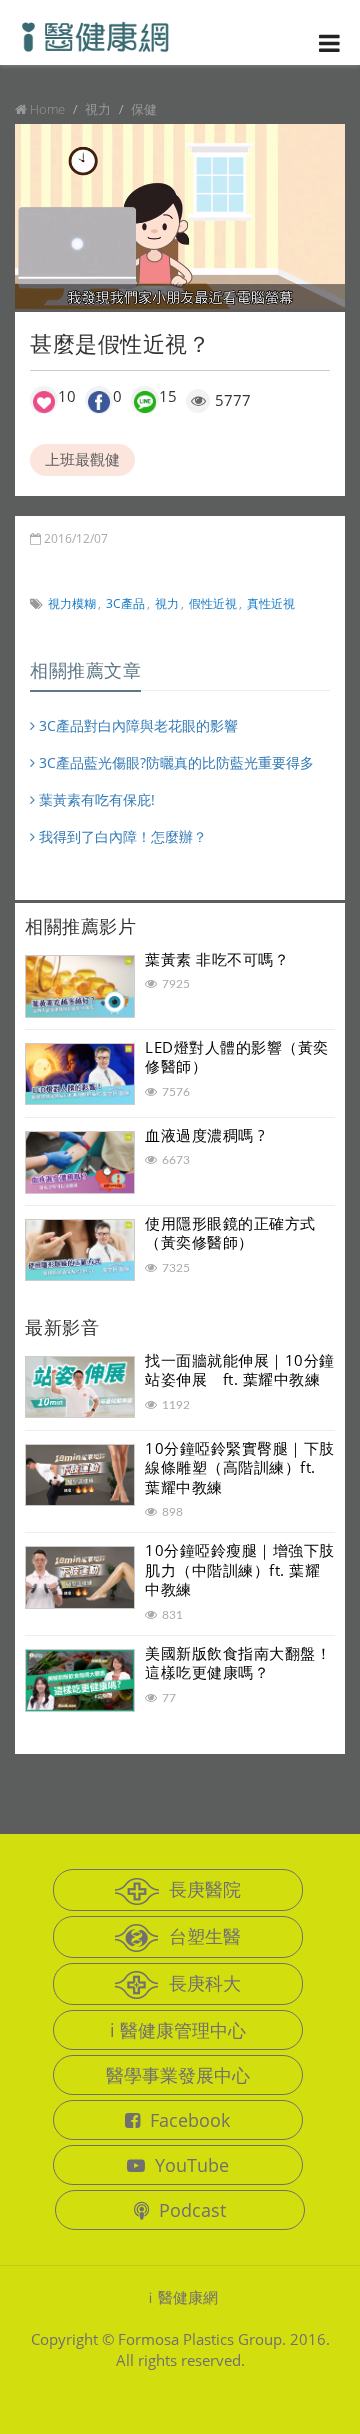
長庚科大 (205, 1983)
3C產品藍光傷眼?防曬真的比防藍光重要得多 (174, 762)
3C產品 (125, 603)
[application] (180, 217)
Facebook (190, 2120)
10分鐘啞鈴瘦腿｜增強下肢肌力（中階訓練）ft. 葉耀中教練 (240, 1569)
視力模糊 (72, 603)
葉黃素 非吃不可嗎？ (217, 959)
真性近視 (271, 603)
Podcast (192, 2210)
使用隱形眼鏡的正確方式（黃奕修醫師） (230, 1233)
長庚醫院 (205, 1889)
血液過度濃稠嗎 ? (205, 1135)
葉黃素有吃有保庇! (95, 799)
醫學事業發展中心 (178, 2075)
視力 (167, 603)
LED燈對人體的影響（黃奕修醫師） (237, 1057)
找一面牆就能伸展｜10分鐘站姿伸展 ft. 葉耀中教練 (240, 1370)
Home (47, 109)
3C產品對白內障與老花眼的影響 (136, 725)
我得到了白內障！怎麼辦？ (121, 836)
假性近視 (213, 603)
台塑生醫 (205, 1936)
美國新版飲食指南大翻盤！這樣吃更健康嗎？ (238, 1663)
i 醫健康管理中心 (178, 2030)
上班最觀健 (82, 459)
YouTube (192, 2165)
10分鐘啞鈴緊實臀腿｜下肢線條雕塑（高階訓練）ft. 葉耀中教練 (240, 1467)
